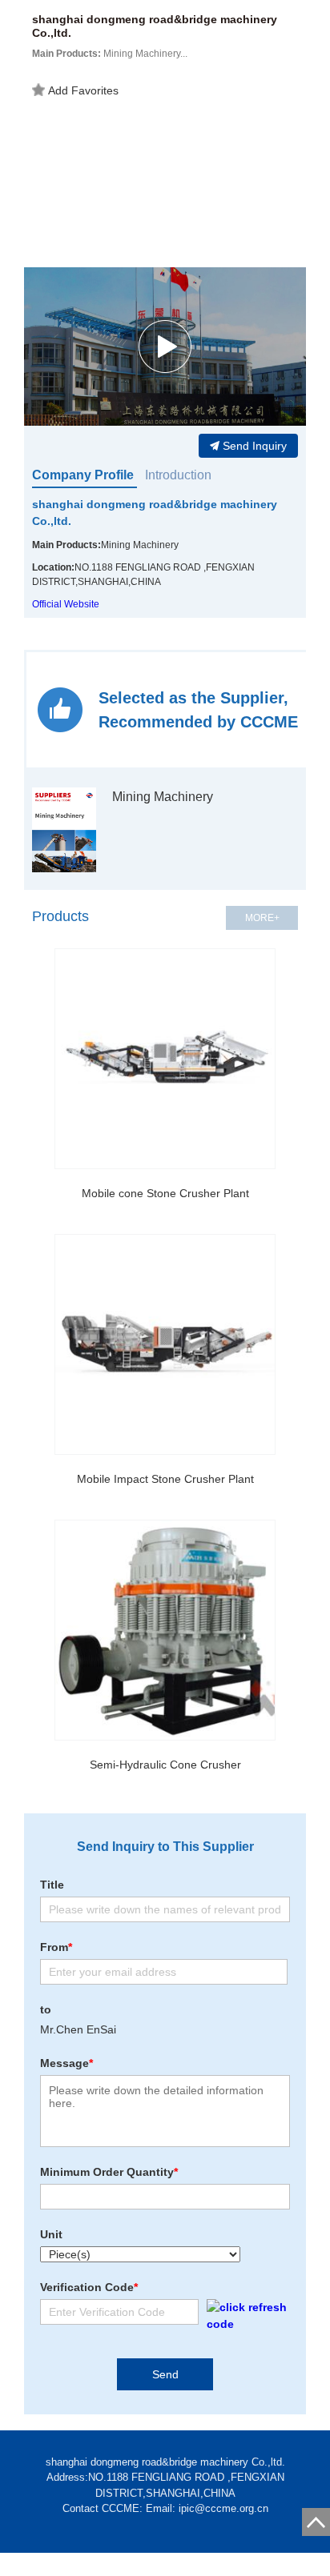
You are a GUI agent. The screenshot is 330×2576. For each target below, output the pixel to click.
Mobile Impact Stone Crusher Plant (165, 1479)
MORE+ (262, 918)
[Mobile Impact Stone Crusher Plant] (165, 1344)
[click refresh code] (244, 2316)
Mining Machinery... (110, 54)
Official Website (66, 604)
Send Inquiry (255, 446)
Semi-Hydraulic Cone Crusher (165, 1765)
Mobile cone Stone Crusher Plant (165, 1193)
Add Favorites (83, 90)
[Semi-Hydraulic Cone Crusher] (165, 1630)
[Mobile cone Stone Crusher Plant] (165, 1059)
